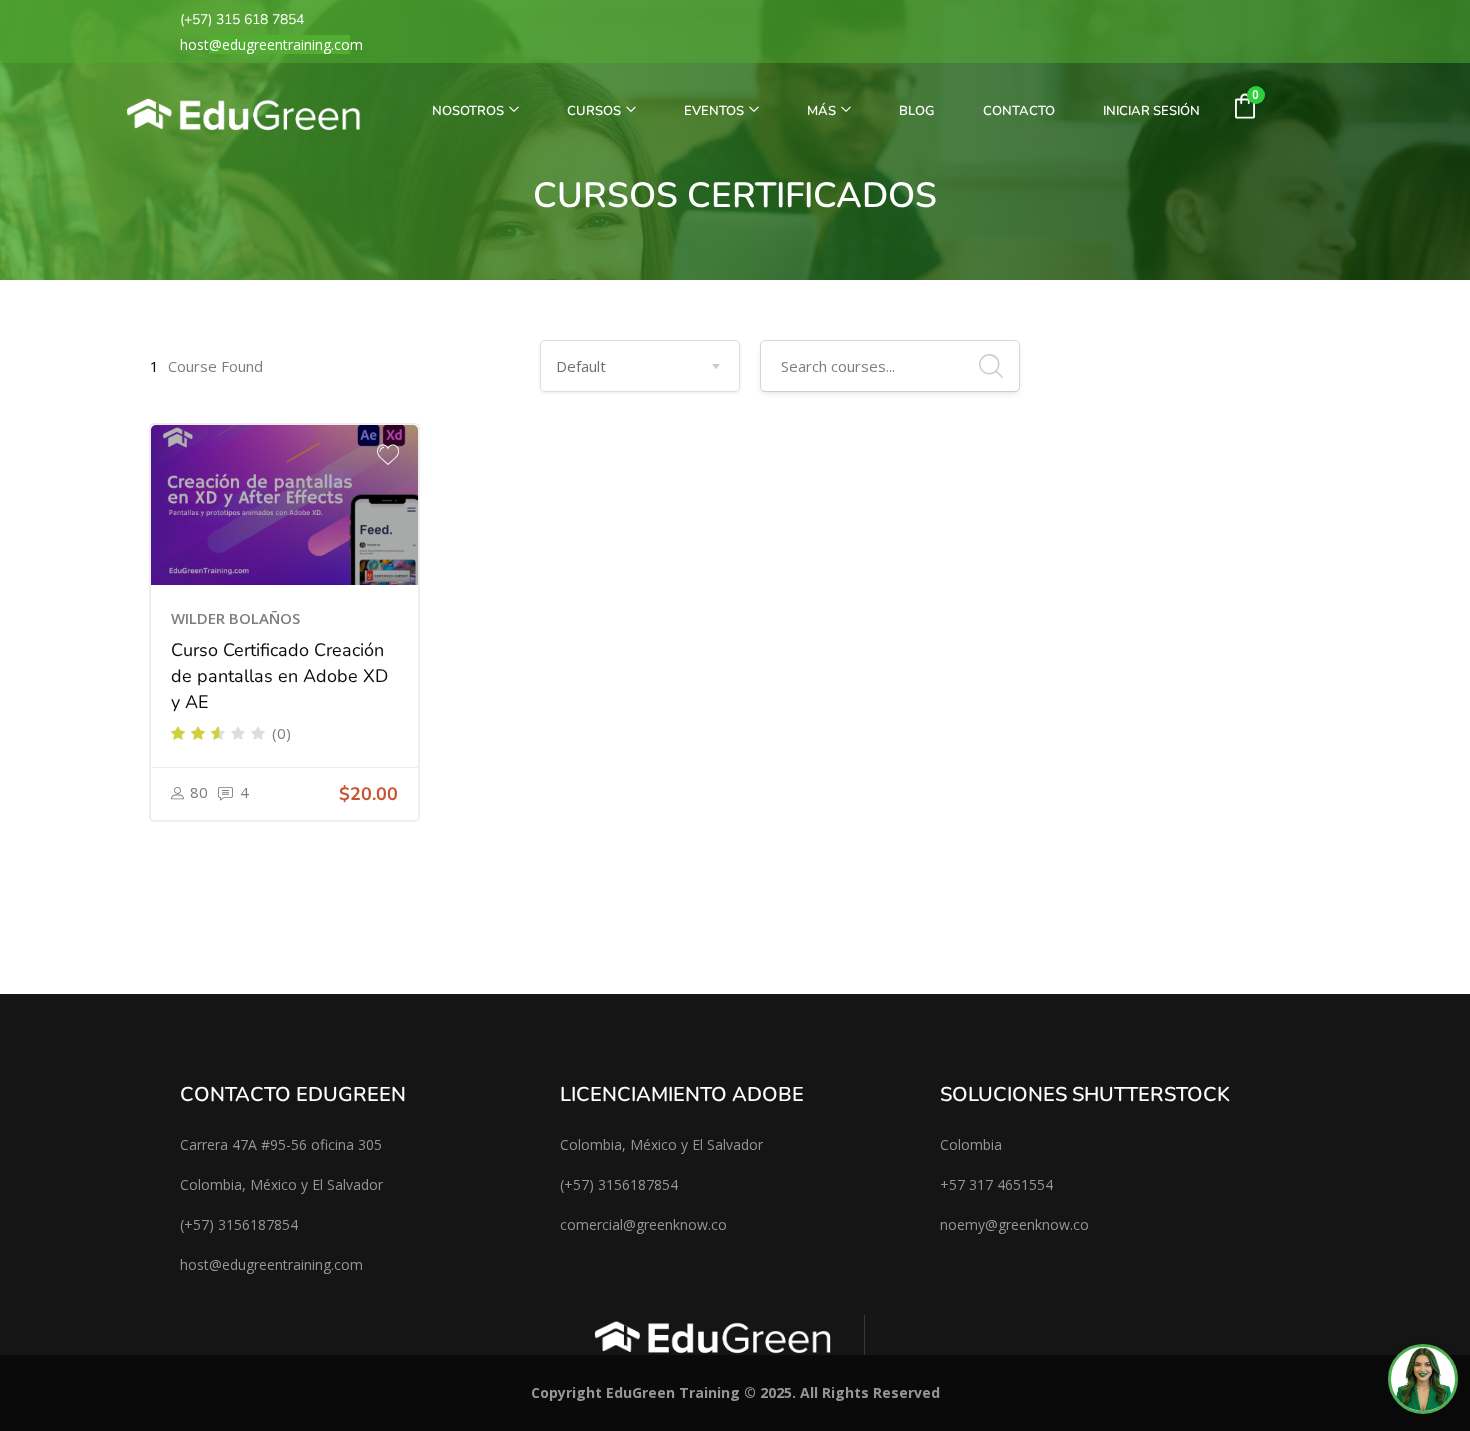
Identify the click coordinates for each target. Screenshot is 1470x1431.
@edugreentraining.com (286, 1264)
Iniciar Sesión (1151, 111)
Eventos (715, 111)
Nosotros (469, 111)
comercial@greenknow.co (643, 1224)
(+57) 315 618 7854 (242, 19)
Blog (917, 111)
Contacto (1019, 111)
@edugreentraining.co (279, 44)
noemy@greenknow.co (1014, 1224)
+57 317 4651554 (996, 1184)
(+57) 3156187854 (239, 1224)
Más (823, 111)
